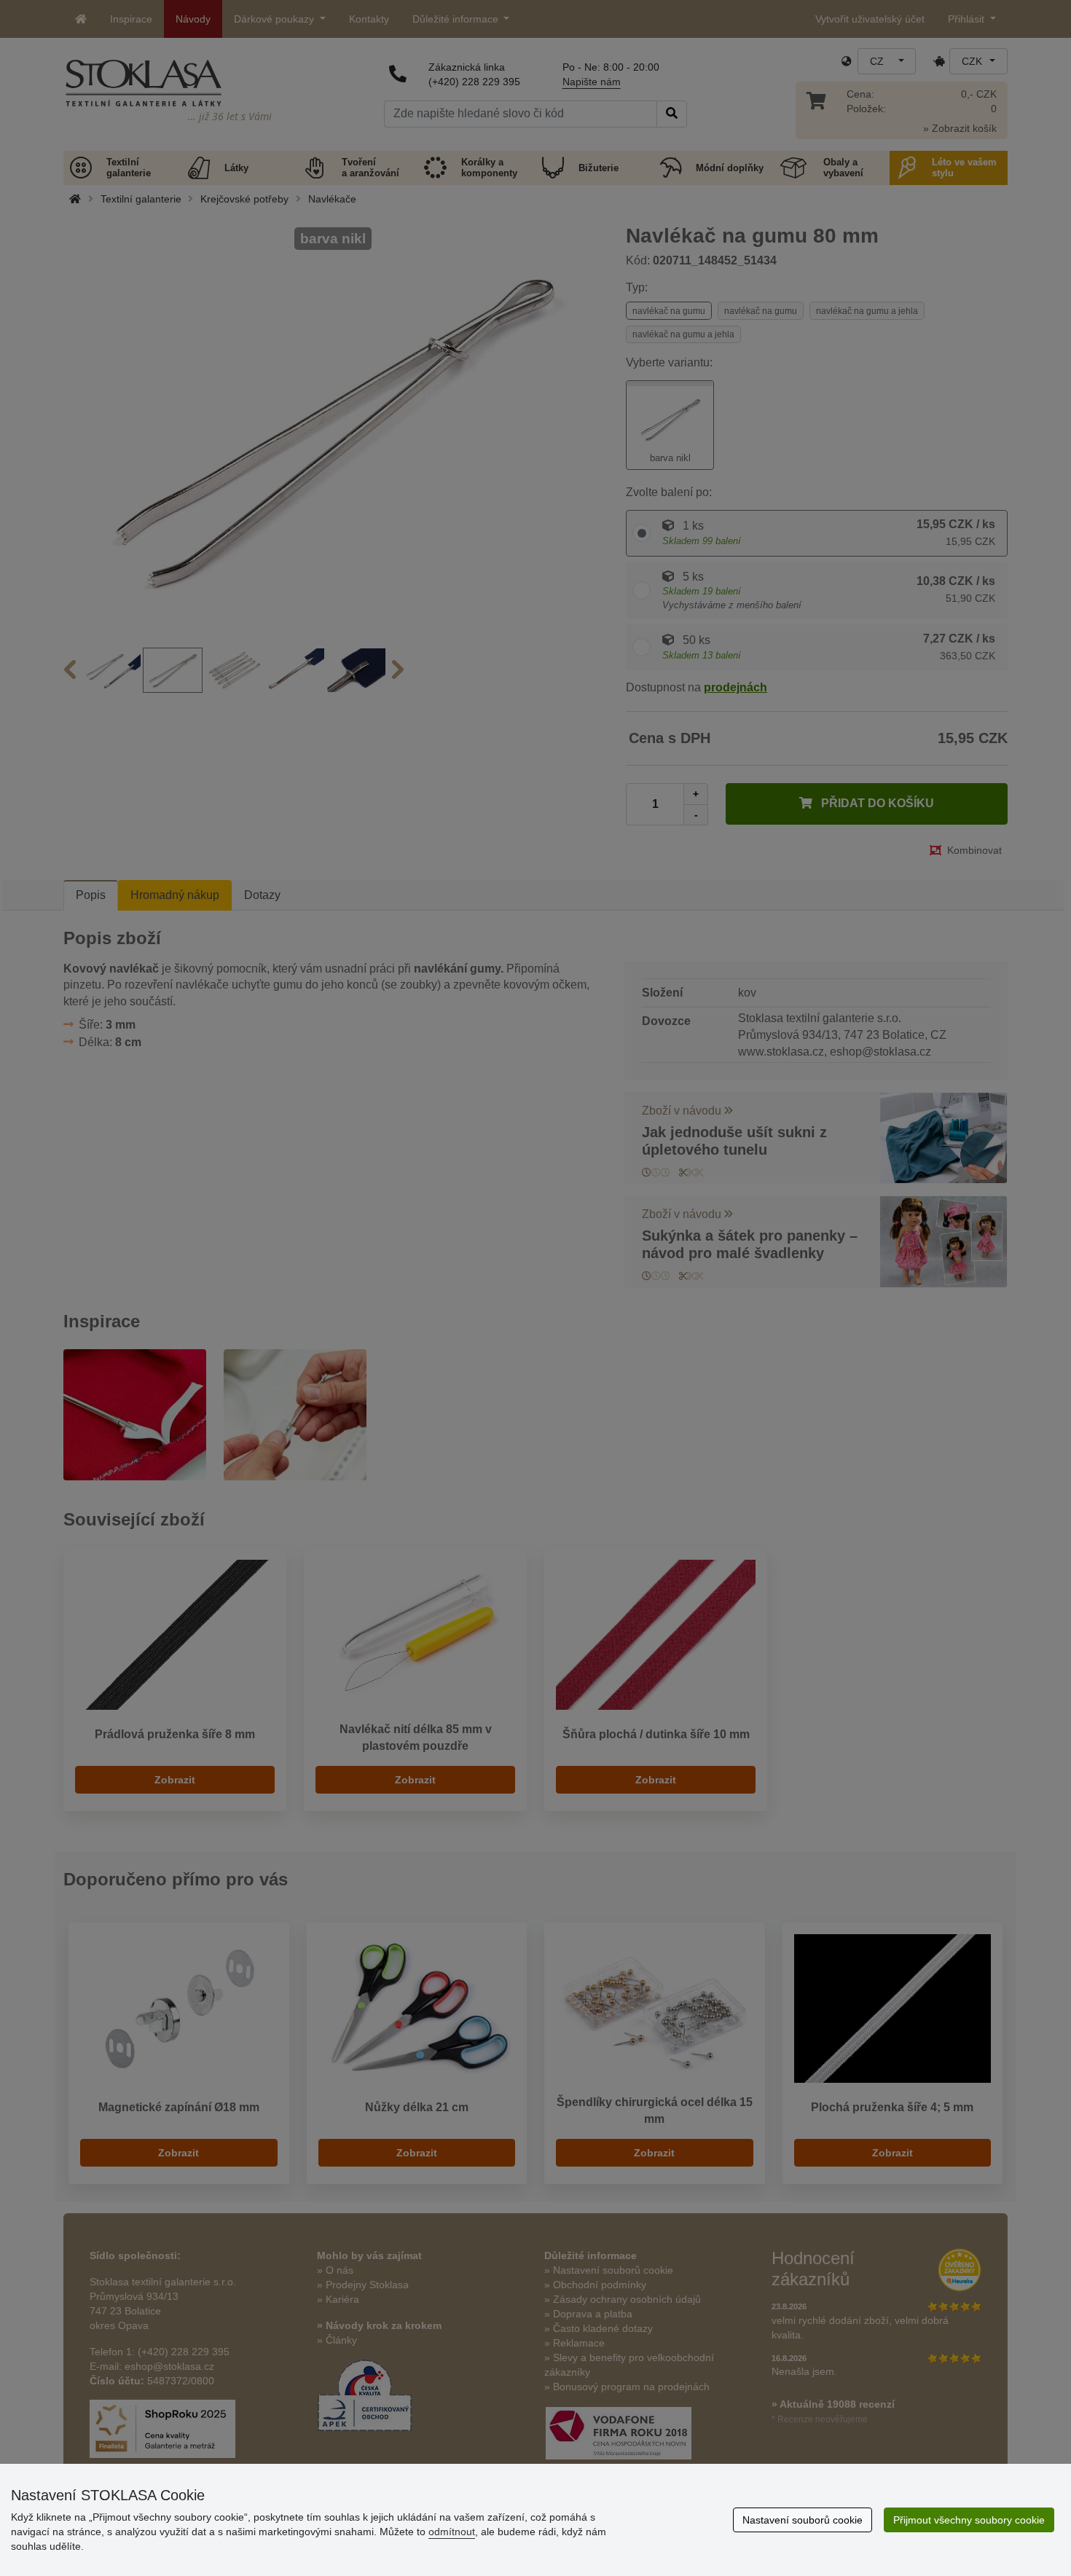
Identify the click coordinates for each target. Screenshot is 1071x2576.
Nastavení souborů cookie (803, 2520)
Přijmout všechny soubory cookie (969, 2520)
